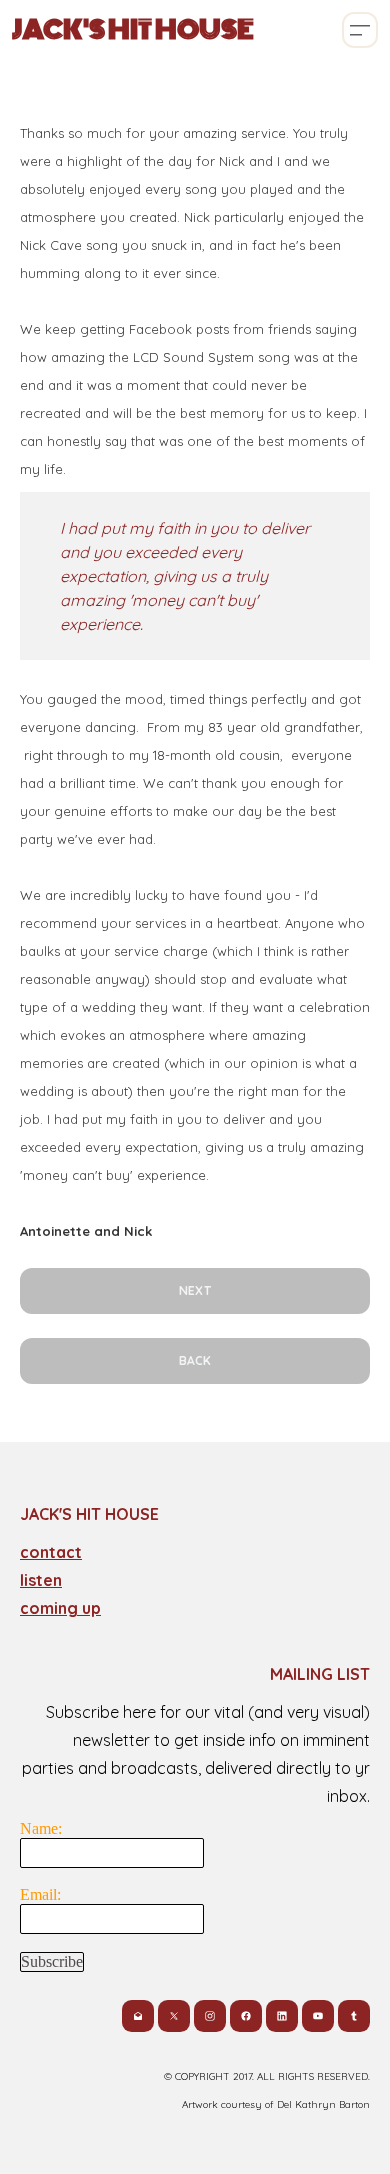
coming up (60, 1608)
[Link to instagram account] (210, 2016)
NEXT (194, 1290)
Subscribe (52, 1961)
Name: (41, 1828)
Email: (40, 1894)
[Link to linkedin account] (282, 2016)
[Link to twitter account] (174, 2016)
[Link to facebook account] (246, 2016)
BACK (195, 1360)
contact (51, 1552)
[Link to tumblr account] (354, 2016)
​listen (41, 1580)
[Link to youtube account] (318, 2016)
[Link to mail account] (138, 2016)
